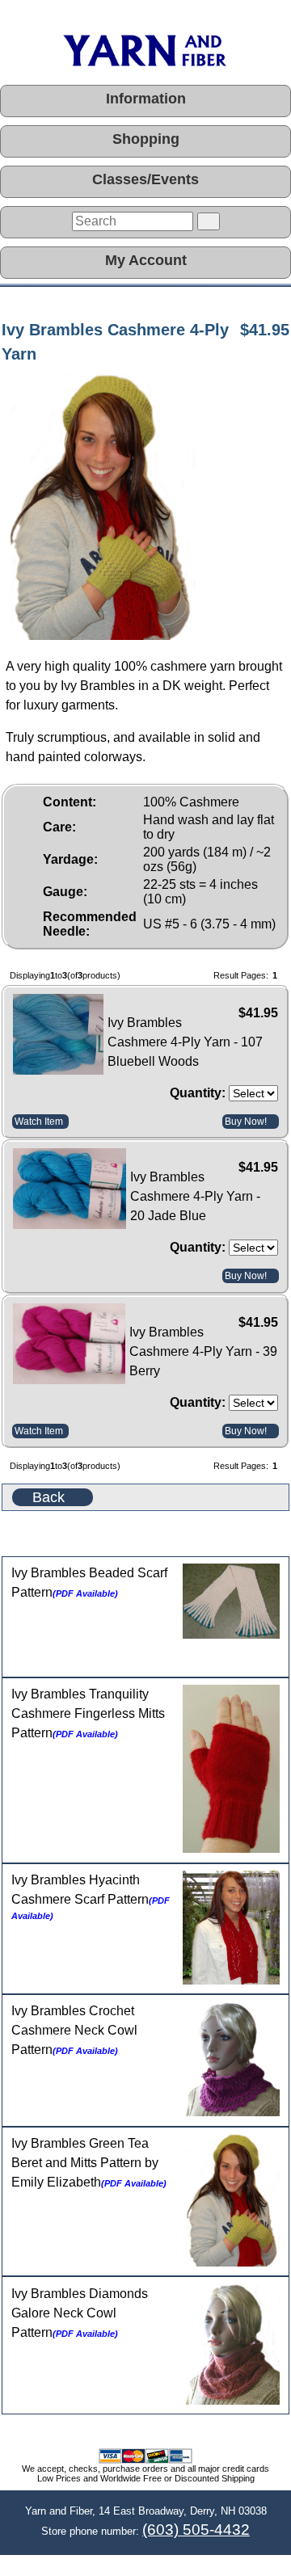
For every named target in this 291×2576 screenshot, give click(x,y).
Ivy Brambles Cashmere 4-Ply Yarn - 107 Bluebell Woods (185, 1042)
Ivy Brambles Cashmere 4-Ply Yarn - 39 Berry (203, 1351)
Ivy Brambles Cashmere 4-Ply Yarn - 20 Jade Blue (195, 1196)
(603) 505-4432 (196, 2530)
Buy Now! (246, 1122)
